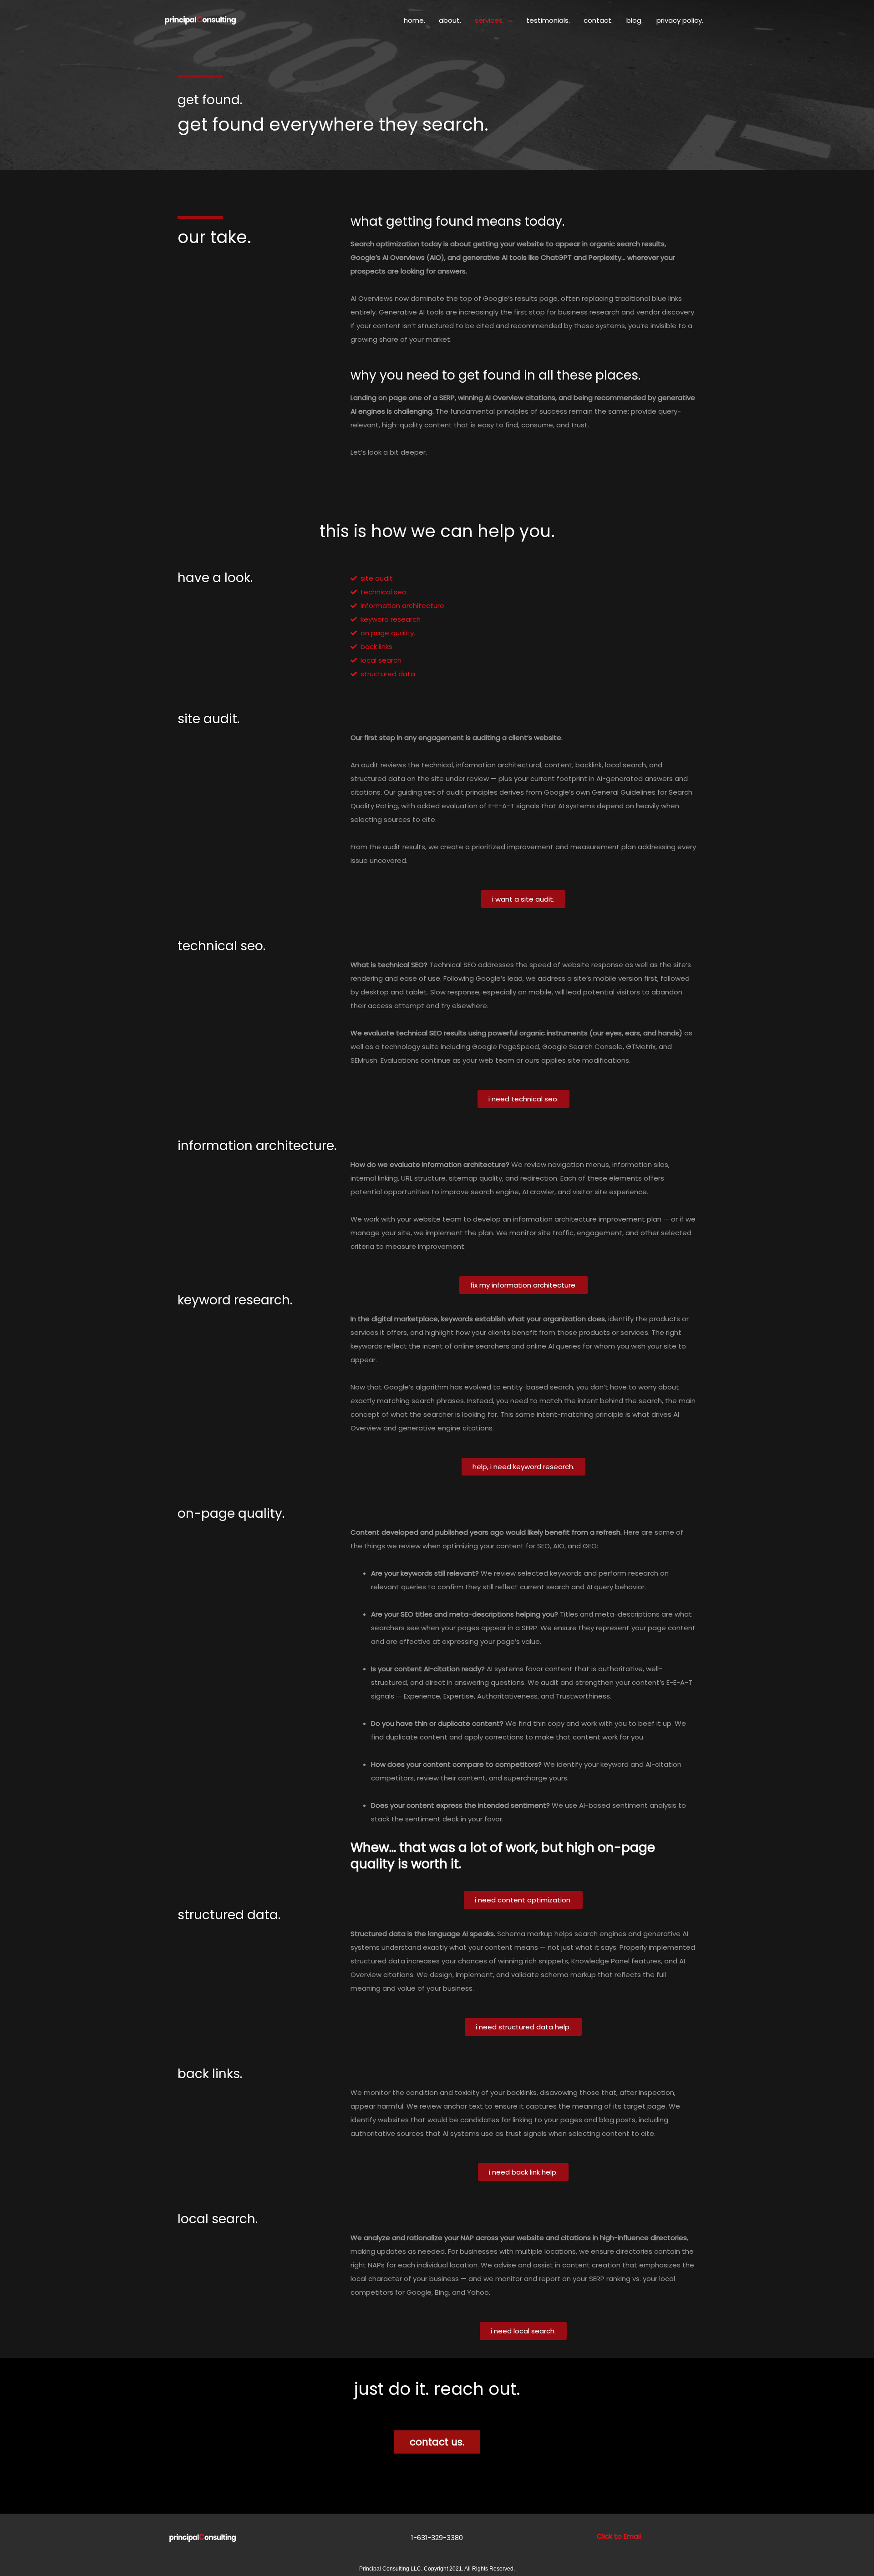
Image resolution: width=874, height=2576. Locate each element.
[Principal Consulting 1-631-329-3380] (200, 20)
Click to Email (619, 2536)
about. (450, 20)
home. (414, 20)
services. (489, 20)
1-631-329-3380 (437, 2538)
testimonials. (548, 20)
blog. (635, 20)
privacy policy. (680, 20)
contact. (598, 20)
